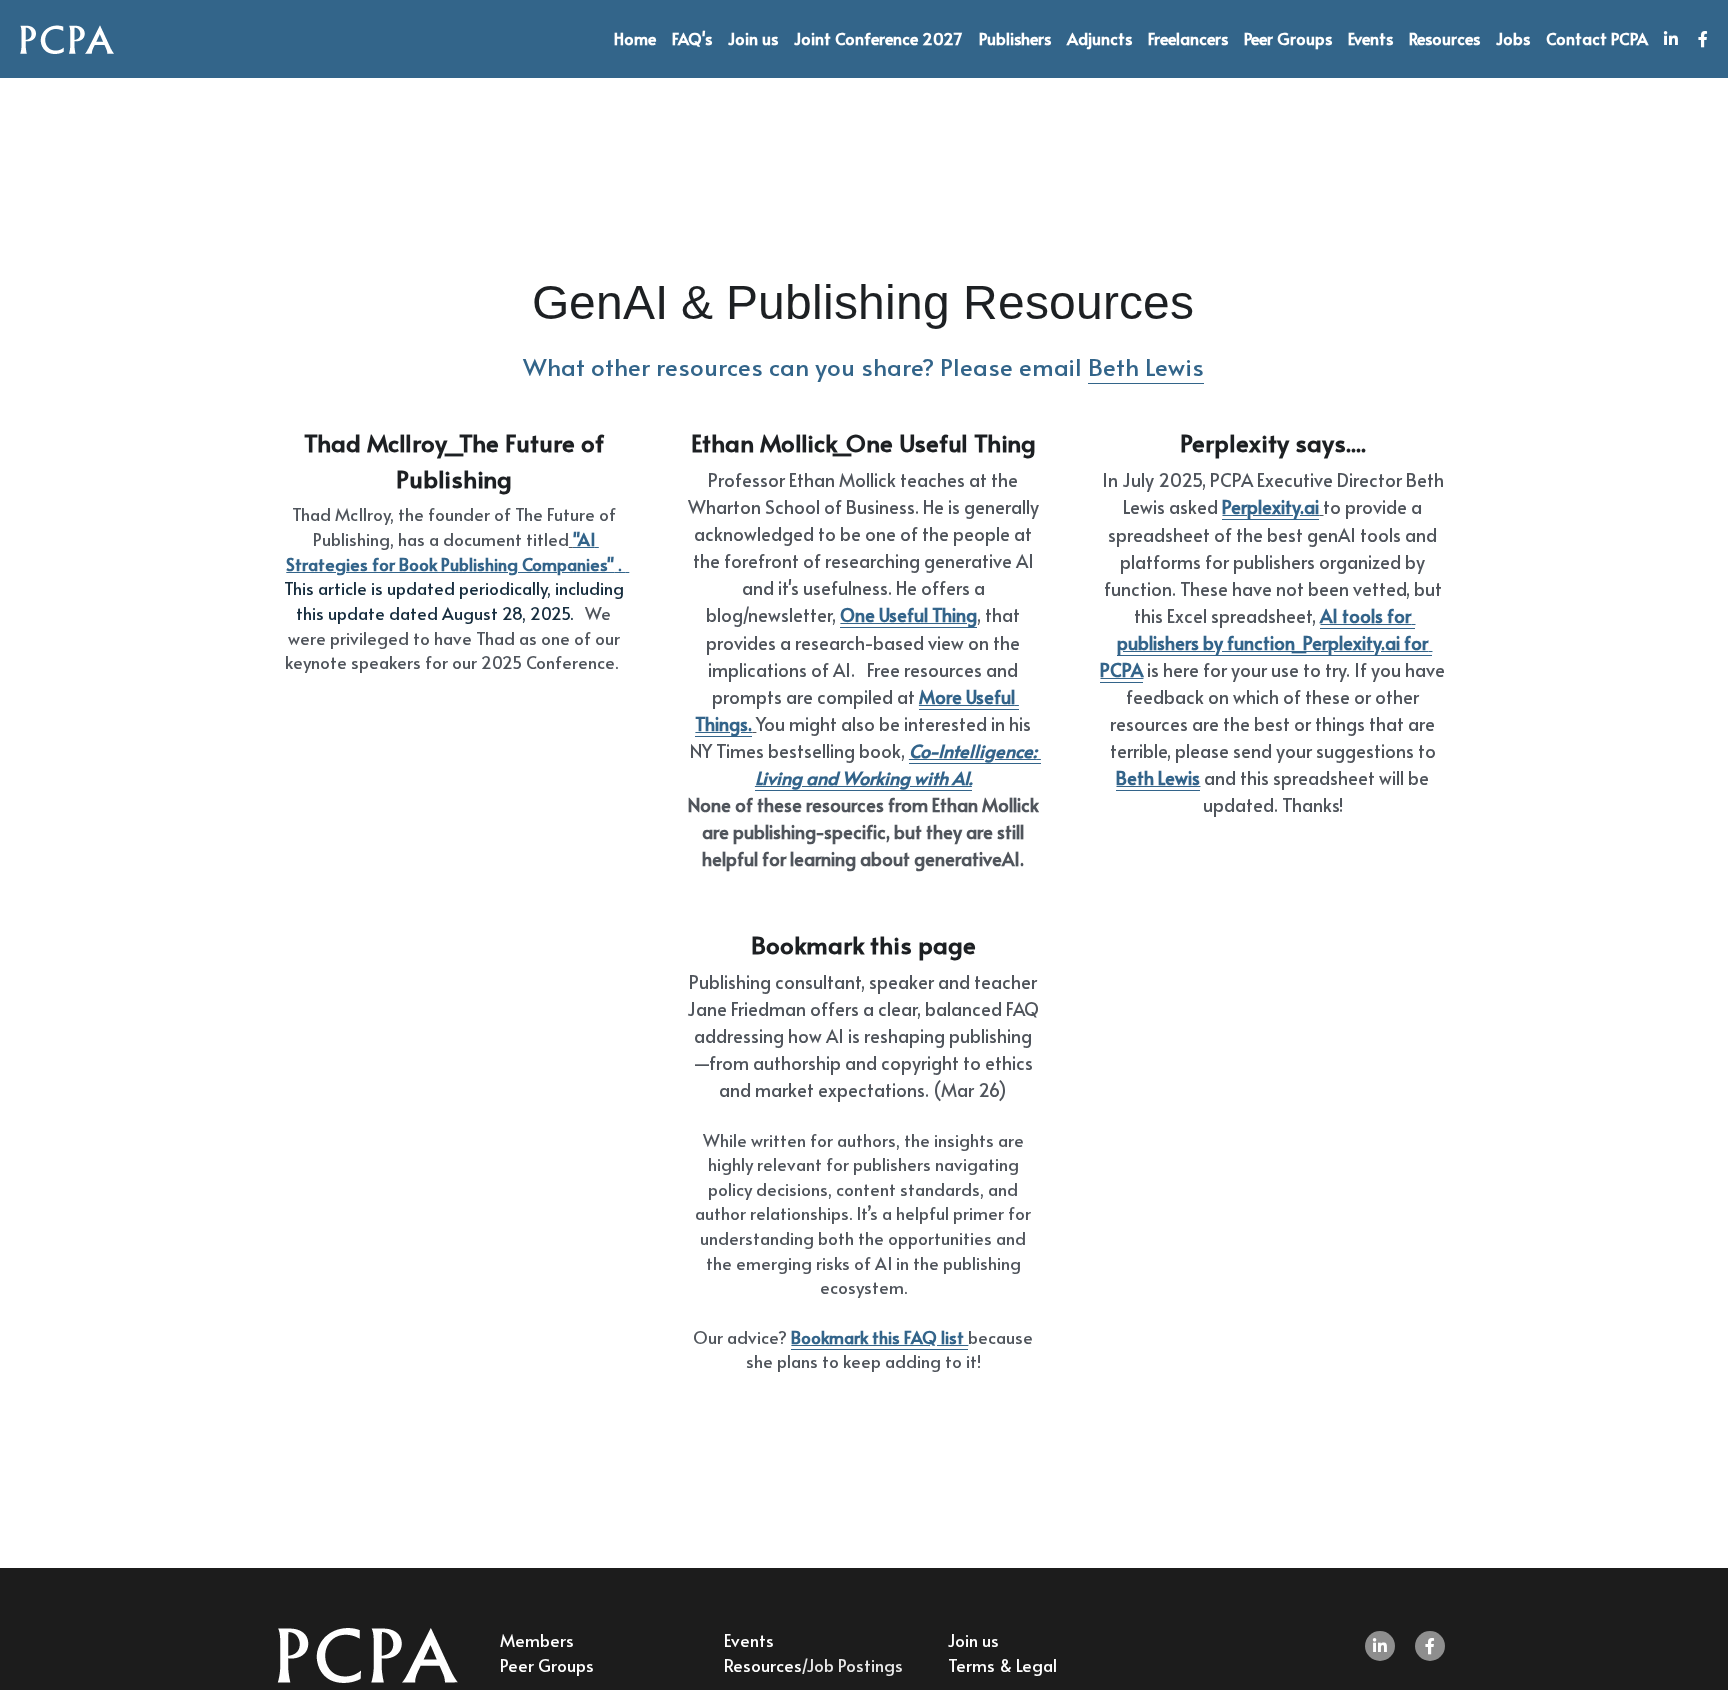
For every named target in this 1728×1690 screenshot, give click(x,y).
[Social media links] (1671, 39)
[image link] (67, 37)
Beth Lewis (1146, 366)
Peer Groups (547, 1665)
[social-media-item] (1380, 1646)
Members (537, 1640)
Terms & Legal (1002, 1665)
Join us (973, 1640)
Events (749, 1640)
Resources (762, 1665)
